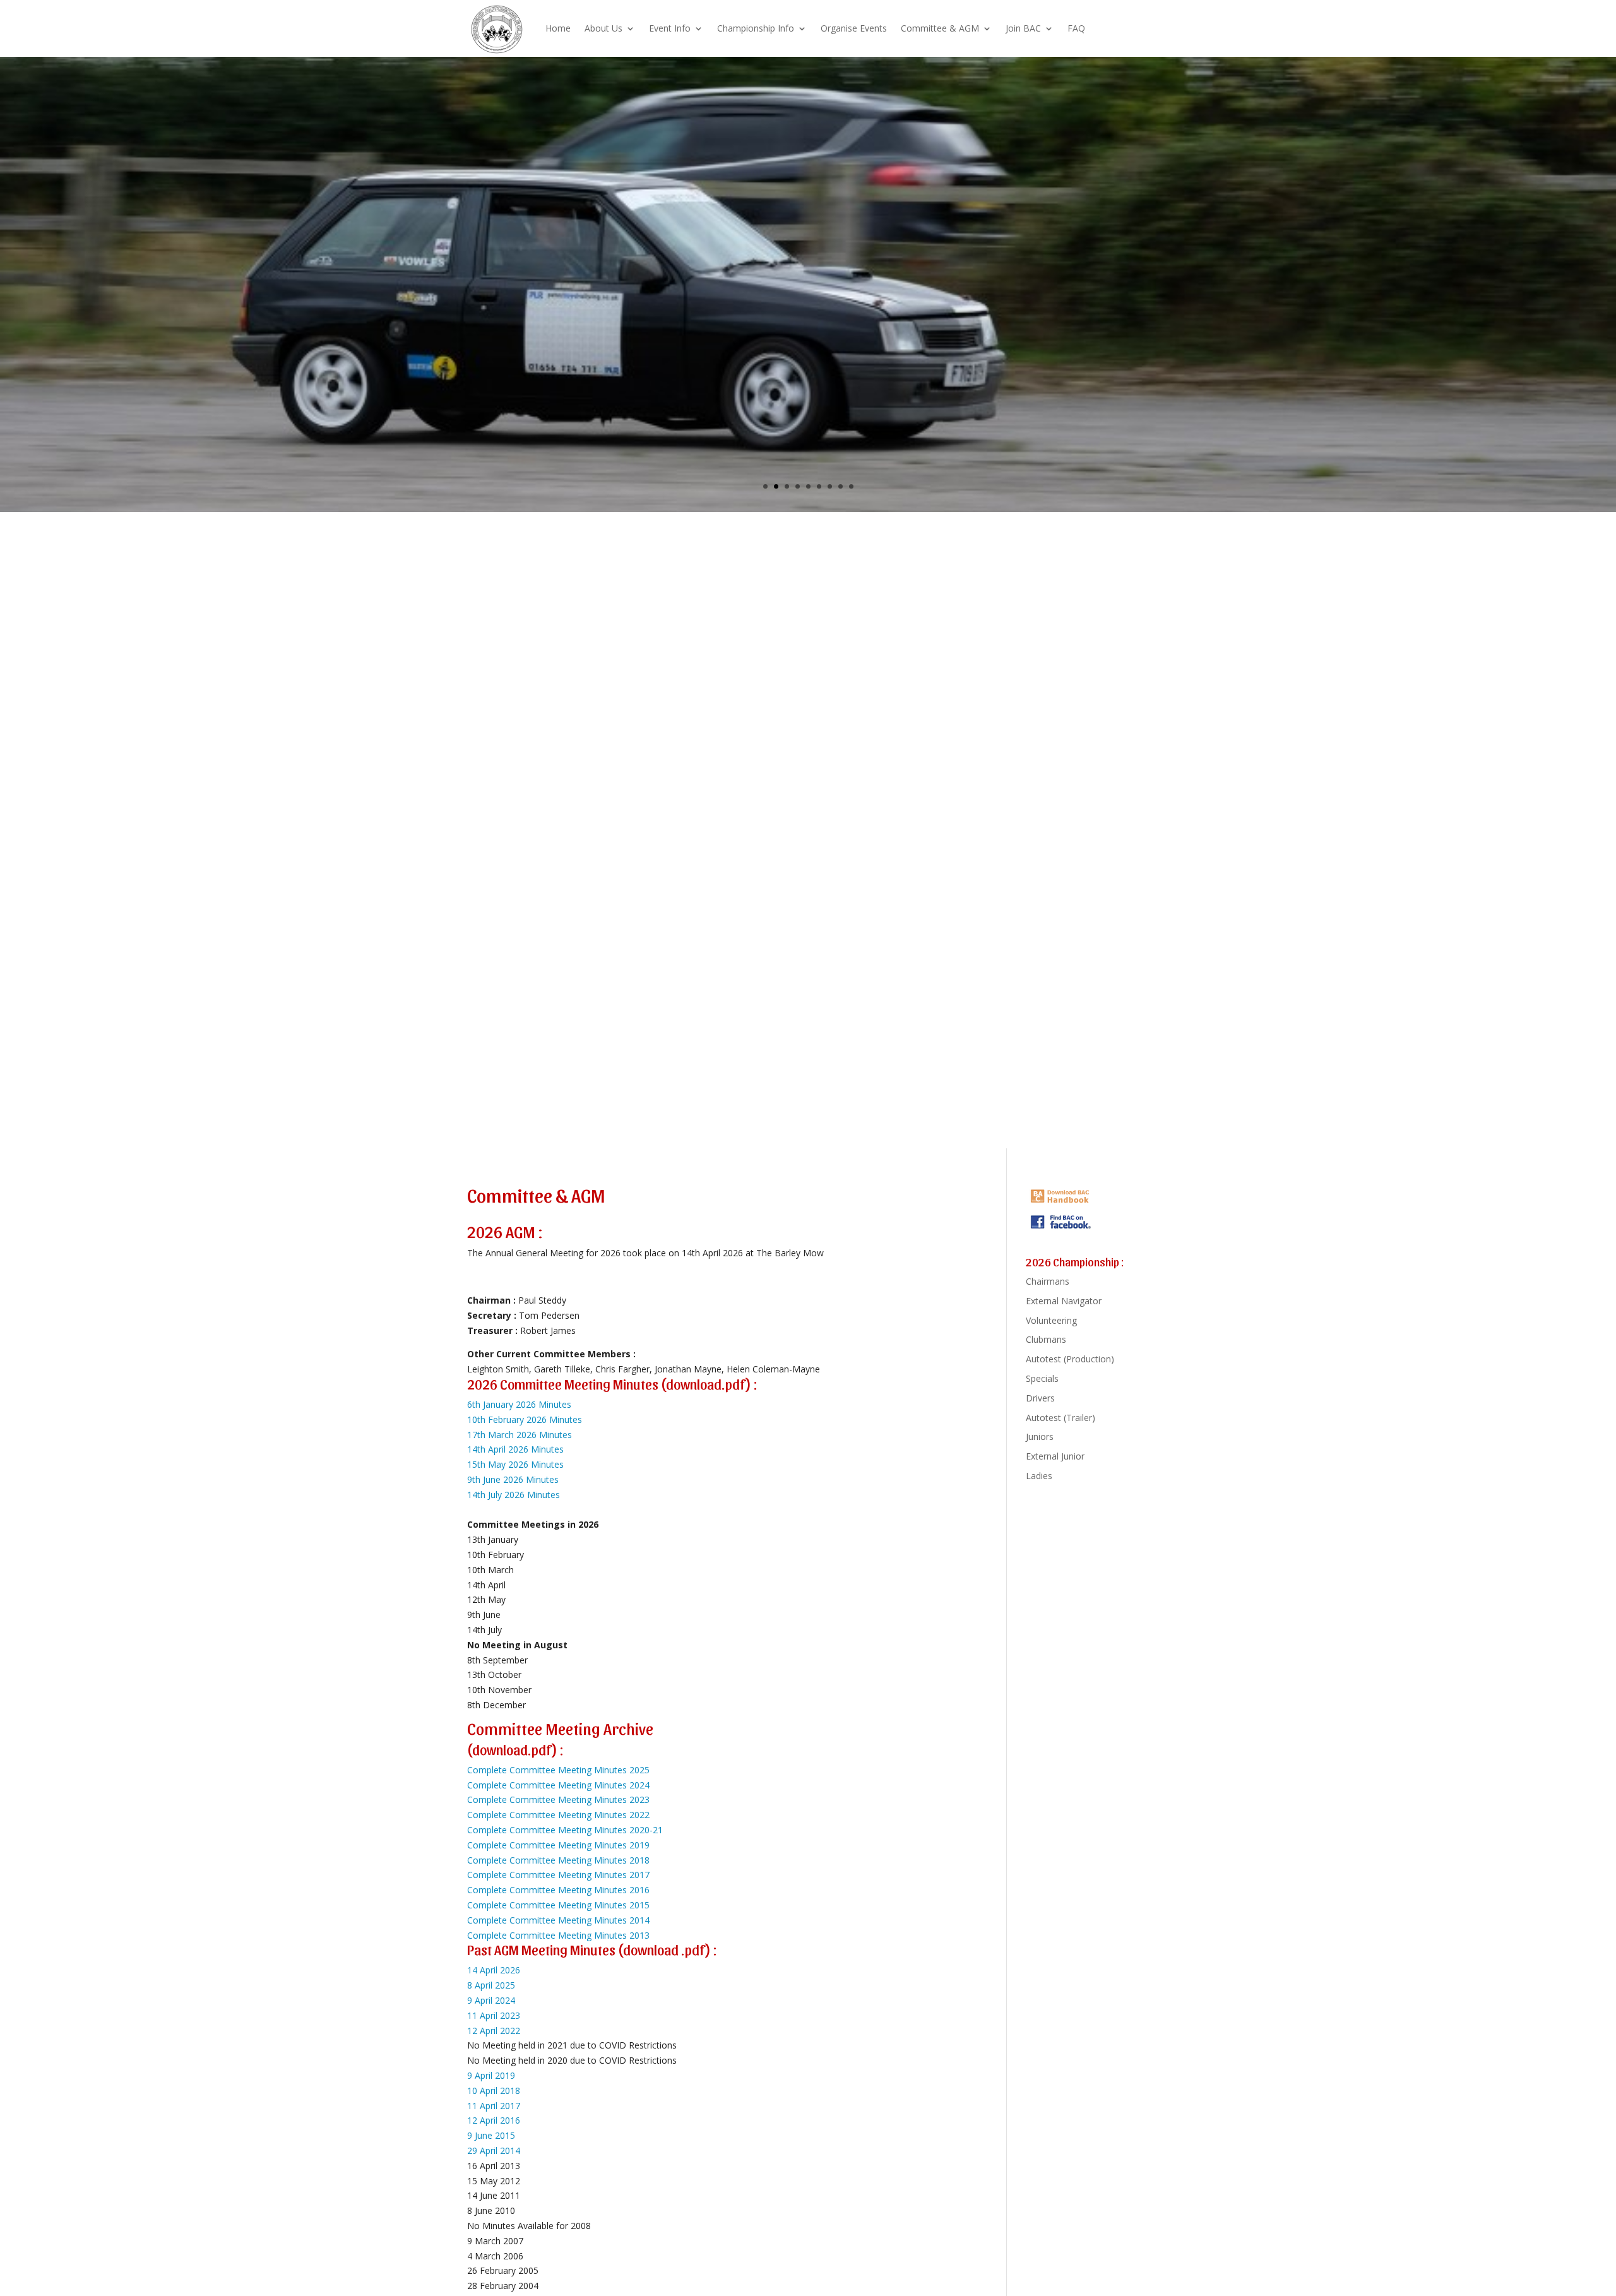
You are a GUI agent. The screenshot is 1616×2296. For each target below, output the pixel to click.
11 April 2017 (494, 2106)
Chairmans (1048, 1281)
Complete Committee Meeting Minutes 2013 (558, 1935)
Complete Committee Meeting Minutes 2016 (558, 1890)
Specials (1042, 1378)
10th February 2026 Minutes (525, 1419)
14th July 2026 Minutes (514, 1495)
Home (558, 28)
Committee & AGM (940, 28)
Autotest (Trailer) (1060, 1418)
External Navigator (1064, 1301)
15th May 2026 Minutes (515, 1464)
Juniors (1040, 1436)
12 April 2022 (494, 2031)
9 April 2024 (491, 2000)
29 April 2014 (494, 2150)
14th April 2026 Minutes (515, 1449)
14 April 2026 (494, 1970)
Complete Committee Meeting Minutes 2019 (558, 1845)
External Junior (1055, 1456)
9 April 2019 (491, 2075)
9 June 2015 (491, 2135)
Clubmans (1046, 1339)
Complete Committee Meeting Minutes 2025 (558, 1770)
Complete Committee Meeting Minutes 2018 (558, 1860)
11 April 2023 (494, 2015)
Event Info (670, 28)
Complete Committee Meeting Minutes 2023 (558, 1799)
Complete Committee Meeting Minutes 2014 (558, 1920)
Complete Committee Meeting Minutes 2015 (558, 1905)
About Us (603, 28)
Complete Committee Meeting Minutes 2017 (558, 1875)
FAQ (1076, 28)
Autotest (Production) (1070, 1359)
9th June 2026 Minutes (513, 1479)
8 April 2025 (491, 1985)
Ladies (1039, 1476)
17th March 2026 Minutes (520, 1435)
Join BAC (1023, 28)
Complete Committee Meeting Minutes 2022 (558, 1815)
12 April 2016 (494, 2120)
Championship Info (756, 28)
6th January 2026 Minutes (519, 1404)
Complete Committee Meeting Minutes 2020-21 (565, 1830)
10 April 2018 (494, 2091)
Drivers (1040, 1398)
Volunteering (1051, 1320)
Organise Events (854, 28)
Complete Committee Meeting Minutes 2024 (558, 1785)
